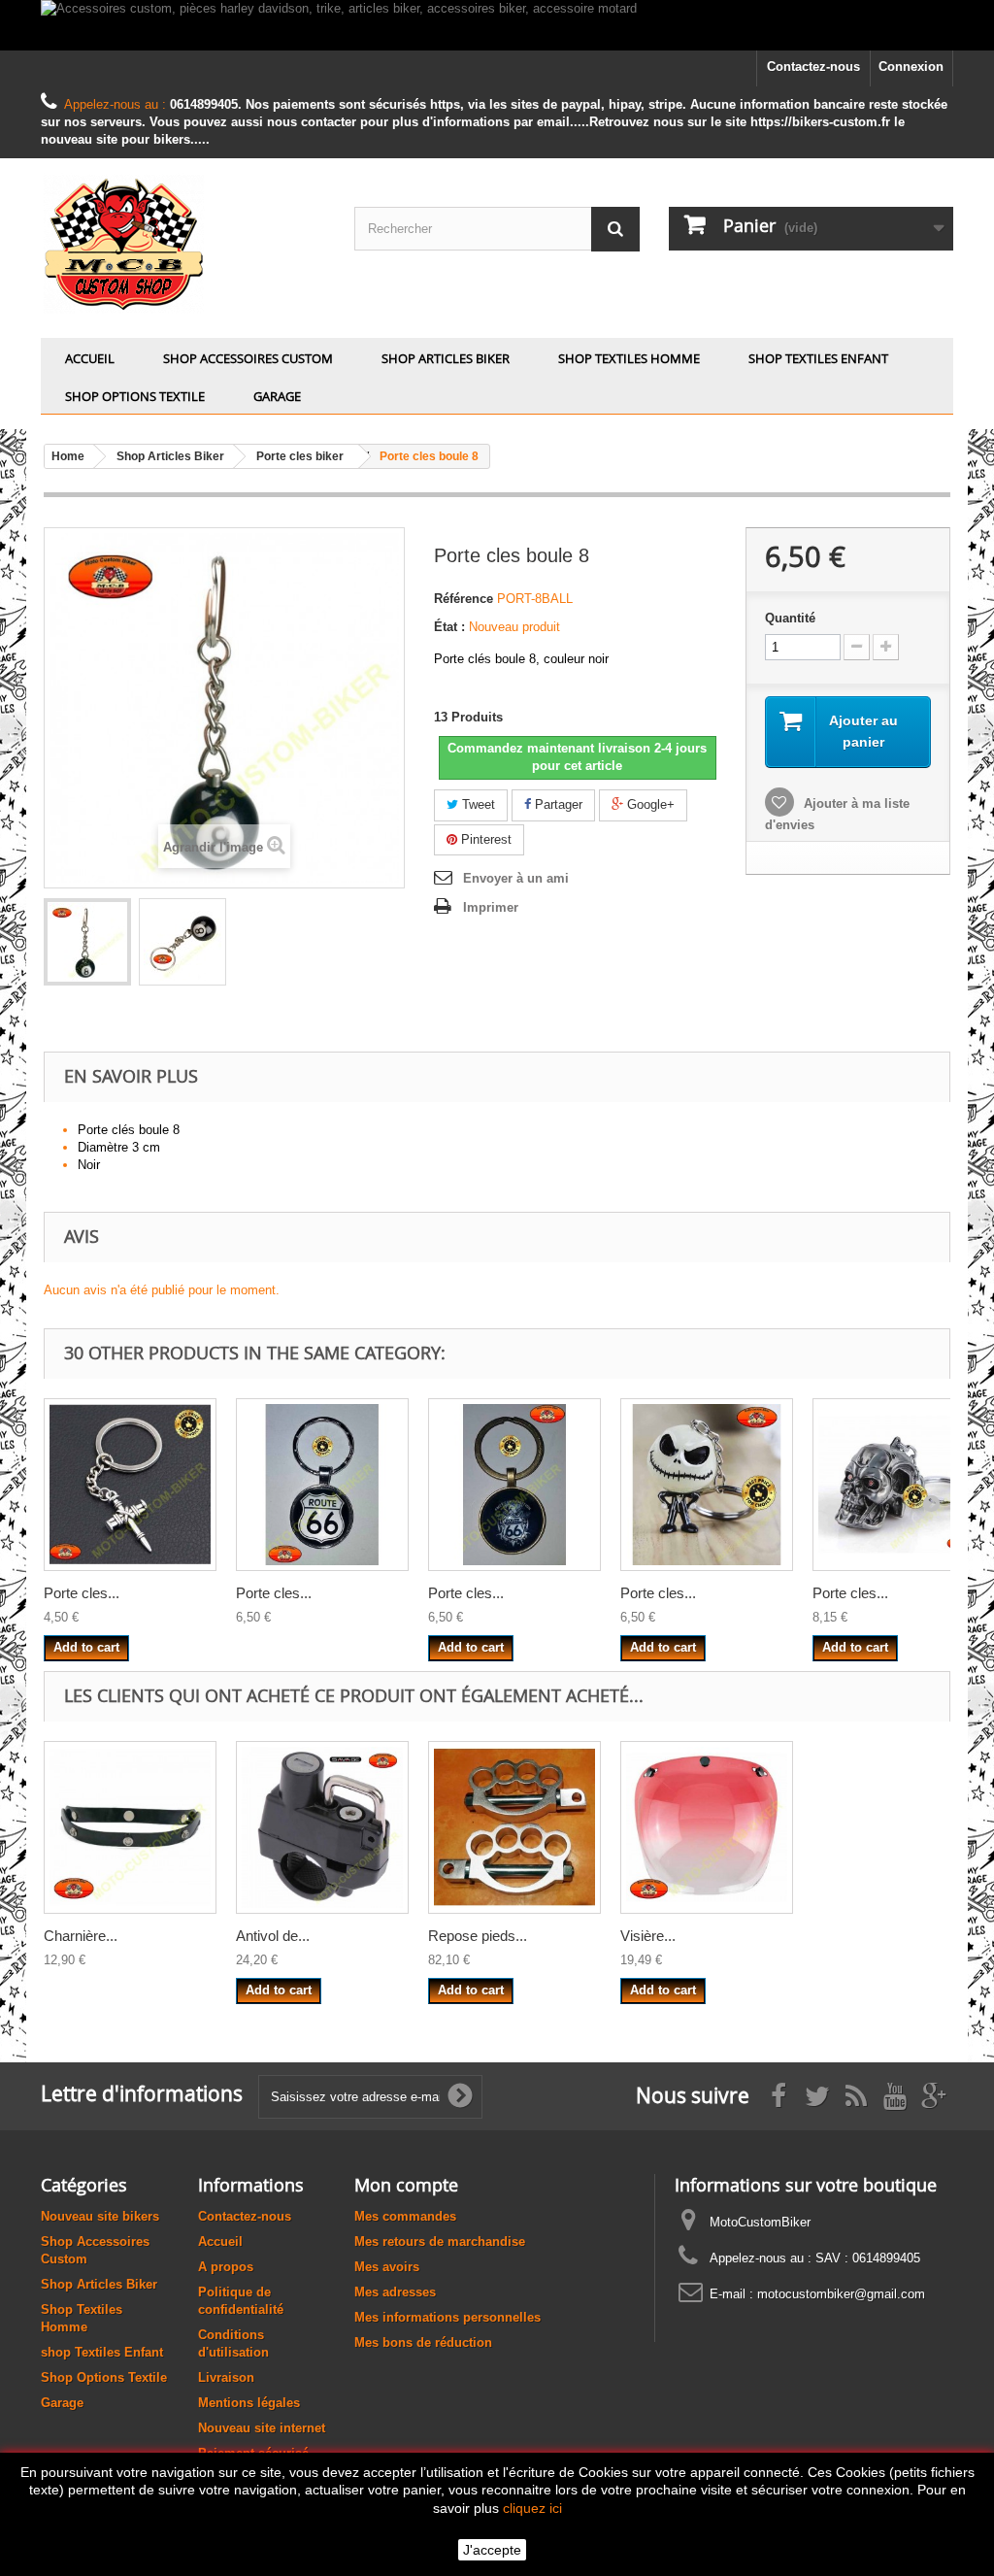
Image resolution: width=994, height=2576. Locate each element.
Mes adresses (395, 2292)
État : (449, 627)
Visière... (648, 1936)
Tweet (477, 804)
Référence (464, 599)
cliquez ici (532, 2508)
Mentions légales (249, 2403)
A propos (226, 2267)
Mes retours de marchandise (440, 2241)
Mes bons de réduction (423, 2342)
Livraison (226, 2377)
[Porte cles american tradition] (514, 1485)
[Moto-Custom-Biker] (183, 243)
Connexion (911, 67)
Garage (277, 396)
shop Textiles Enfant (818, 358)
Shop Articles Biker (446, 358)
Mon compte (406, 2185)
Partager (557, 804)
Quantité (790, 618)
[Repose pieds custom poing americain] (514, 1827)
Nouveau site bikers (100, 2216)
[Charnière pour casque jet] (130, 1827)
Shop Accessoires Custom (248, 358)
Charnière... (81, 1936)
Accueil (90, 358)
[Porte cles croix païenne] (130, 1485)
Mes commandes (405, 2216)
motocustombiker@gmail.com (841, 2294)
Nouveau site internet (262, 2428)
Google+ (649, 804)
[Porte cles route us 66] (322, 1485)
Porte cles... (82, 1593)
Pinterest (484, 839)
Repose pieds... (478, 1936)
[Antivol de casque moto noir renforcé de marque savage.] (322, 1827)
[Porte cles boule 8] (87, 942)
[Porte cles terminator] (899, 1485)
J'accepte (492, 2550)
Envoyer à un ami (516, 878)
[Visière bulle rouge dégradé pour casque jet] (707, 1827)
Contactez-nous (813, 67)
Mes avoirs (387, 2267)
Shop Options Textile (135, 396)
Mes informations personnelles (447, 2317)
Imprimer (491, 907)
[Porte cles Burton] (707, 1485)
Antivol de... (273, 1936)
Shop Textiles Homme (629, 358)
